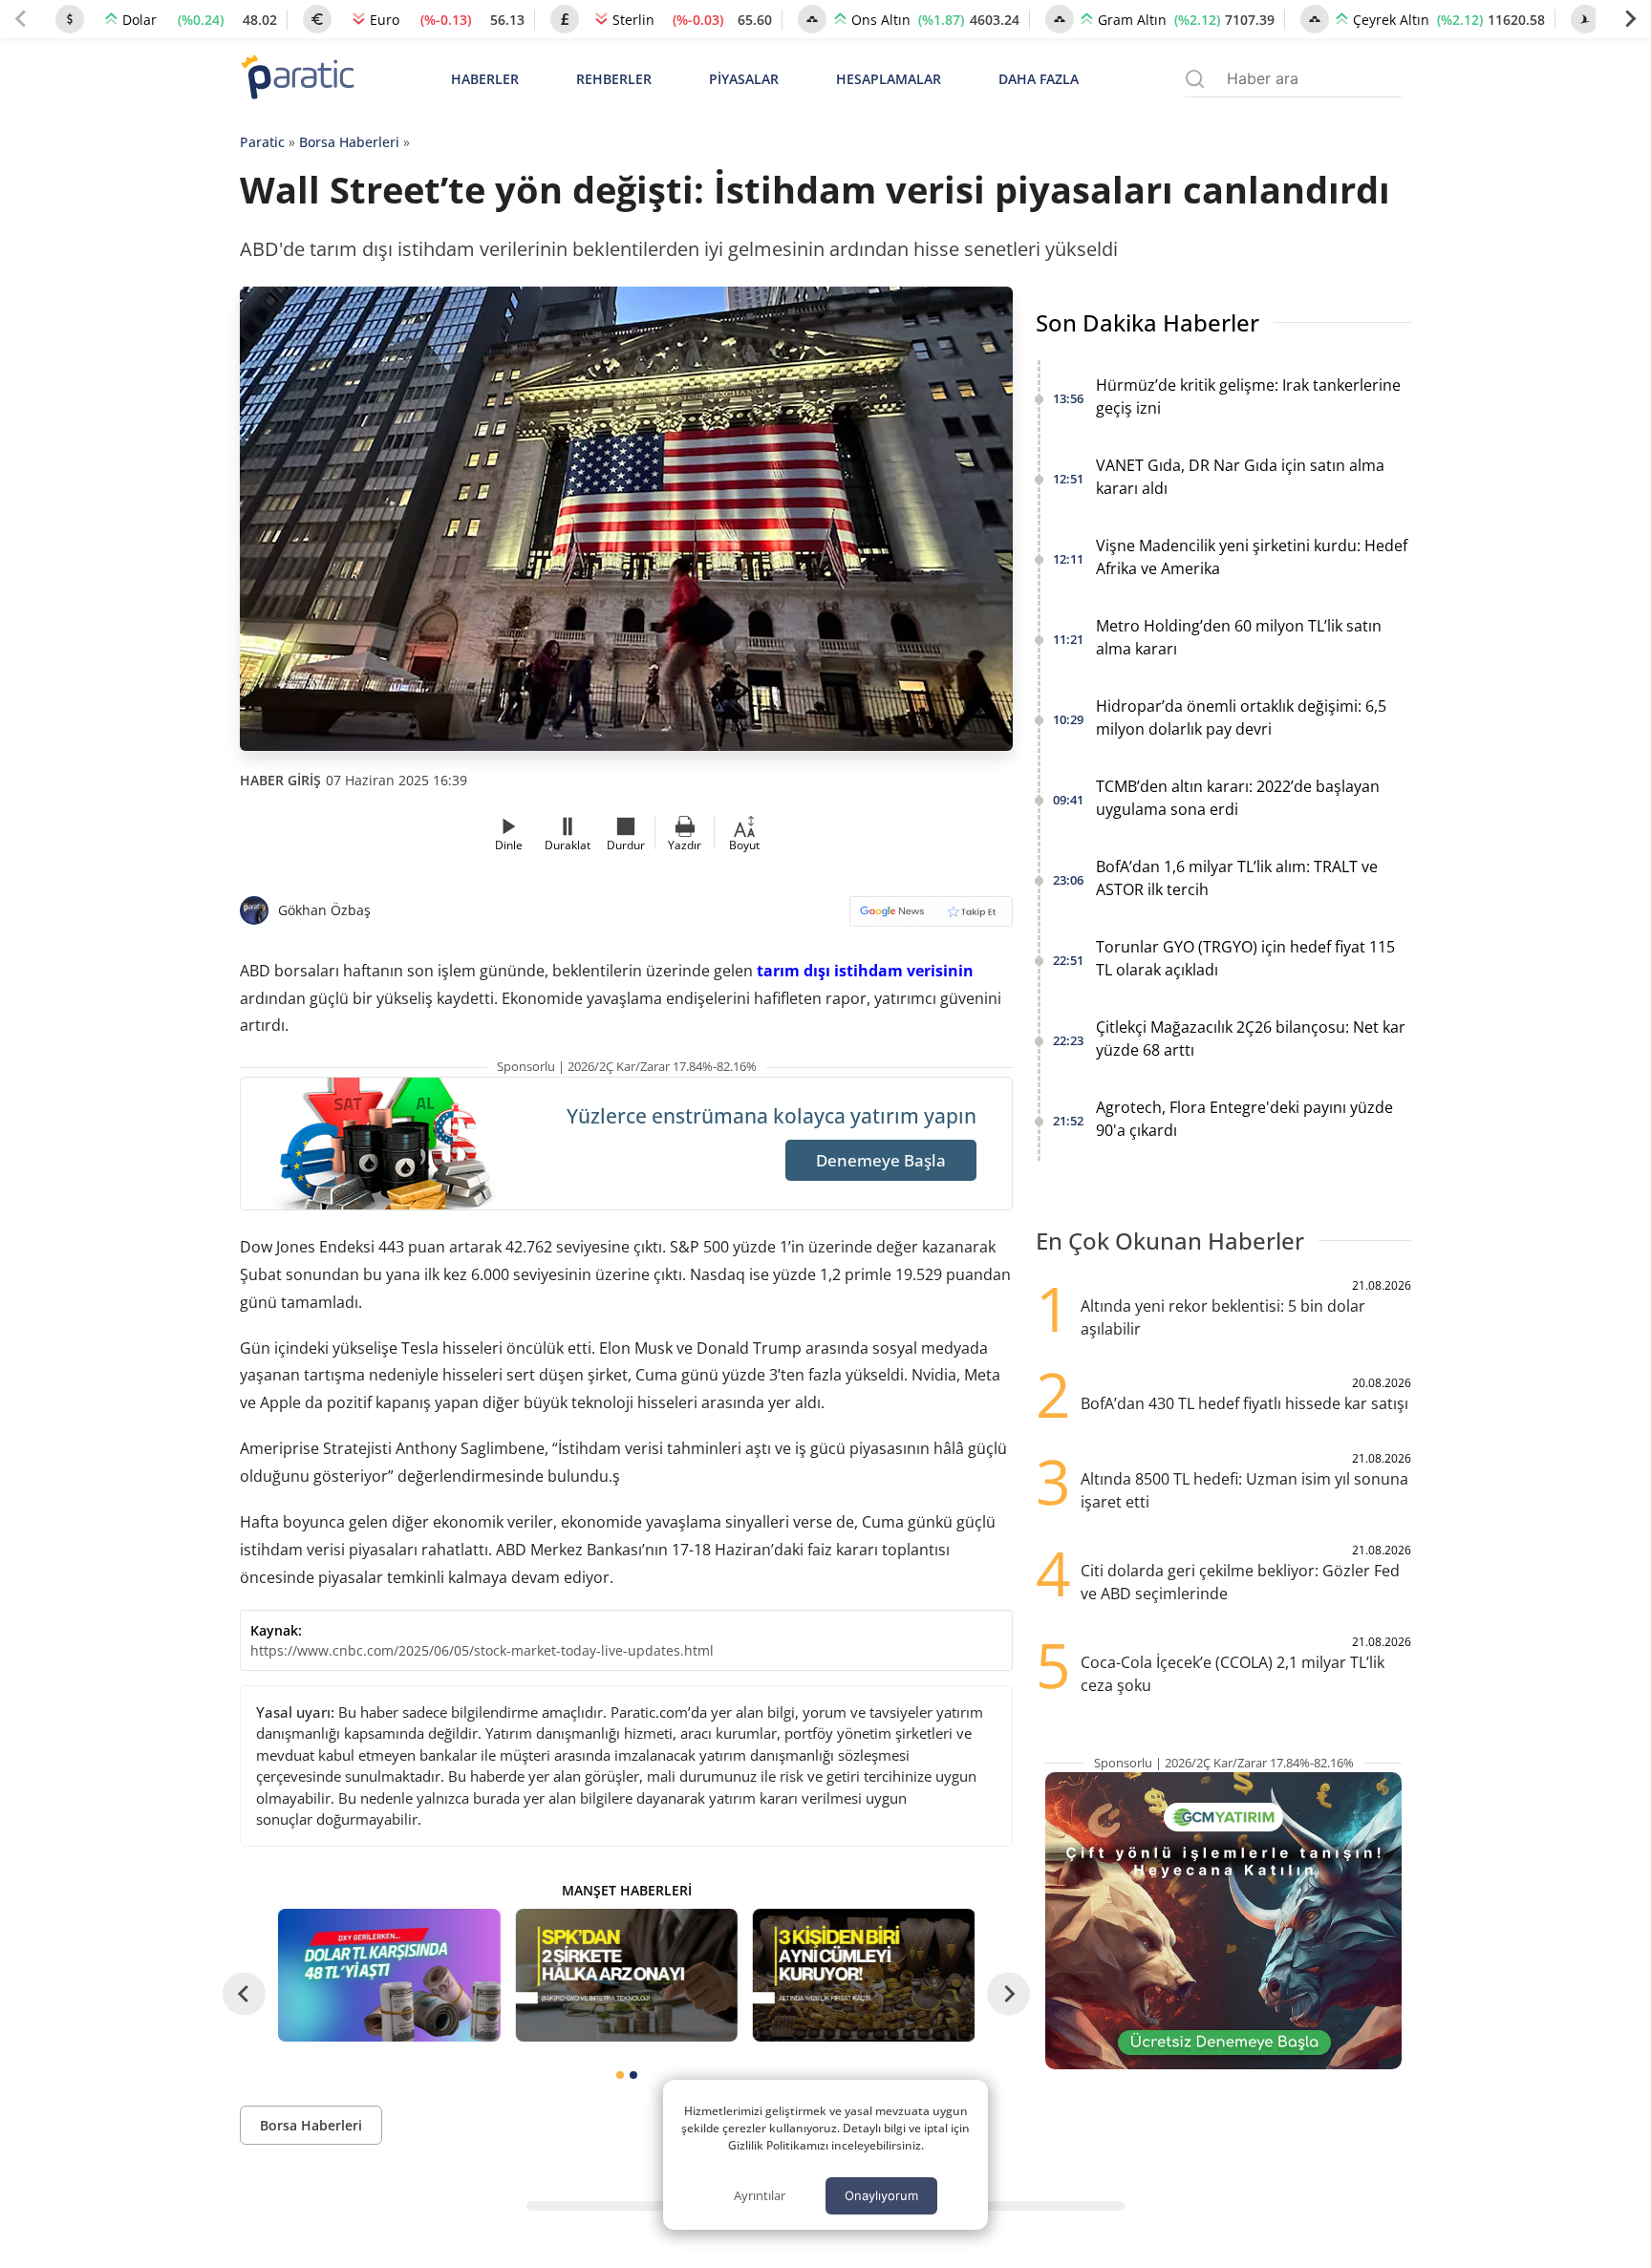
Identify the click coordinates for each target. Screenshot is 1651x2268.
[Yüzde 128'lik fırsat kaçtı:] (864, 1975)
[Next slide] (1630, 19)
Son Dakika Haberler (1147, 322)
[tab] (620, 2075)
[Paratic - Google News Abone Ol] (931, 918)
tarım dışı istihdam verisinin (865, 971)
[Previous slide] (21, 19)
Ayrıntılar (760, 2195)
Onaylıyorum (881, 2195)
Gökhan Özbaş (324, 910)
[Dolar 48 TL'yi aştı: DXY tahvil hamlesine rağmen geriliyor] (389, 1975)
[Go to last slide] (244, 1993)
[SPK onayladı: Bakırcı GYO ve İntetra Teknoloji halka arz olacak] (626, 1975)
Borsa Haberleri (349, 142)
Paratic (262, 142)
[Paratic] (297, 79)
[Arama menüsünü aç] (1195, 79)
